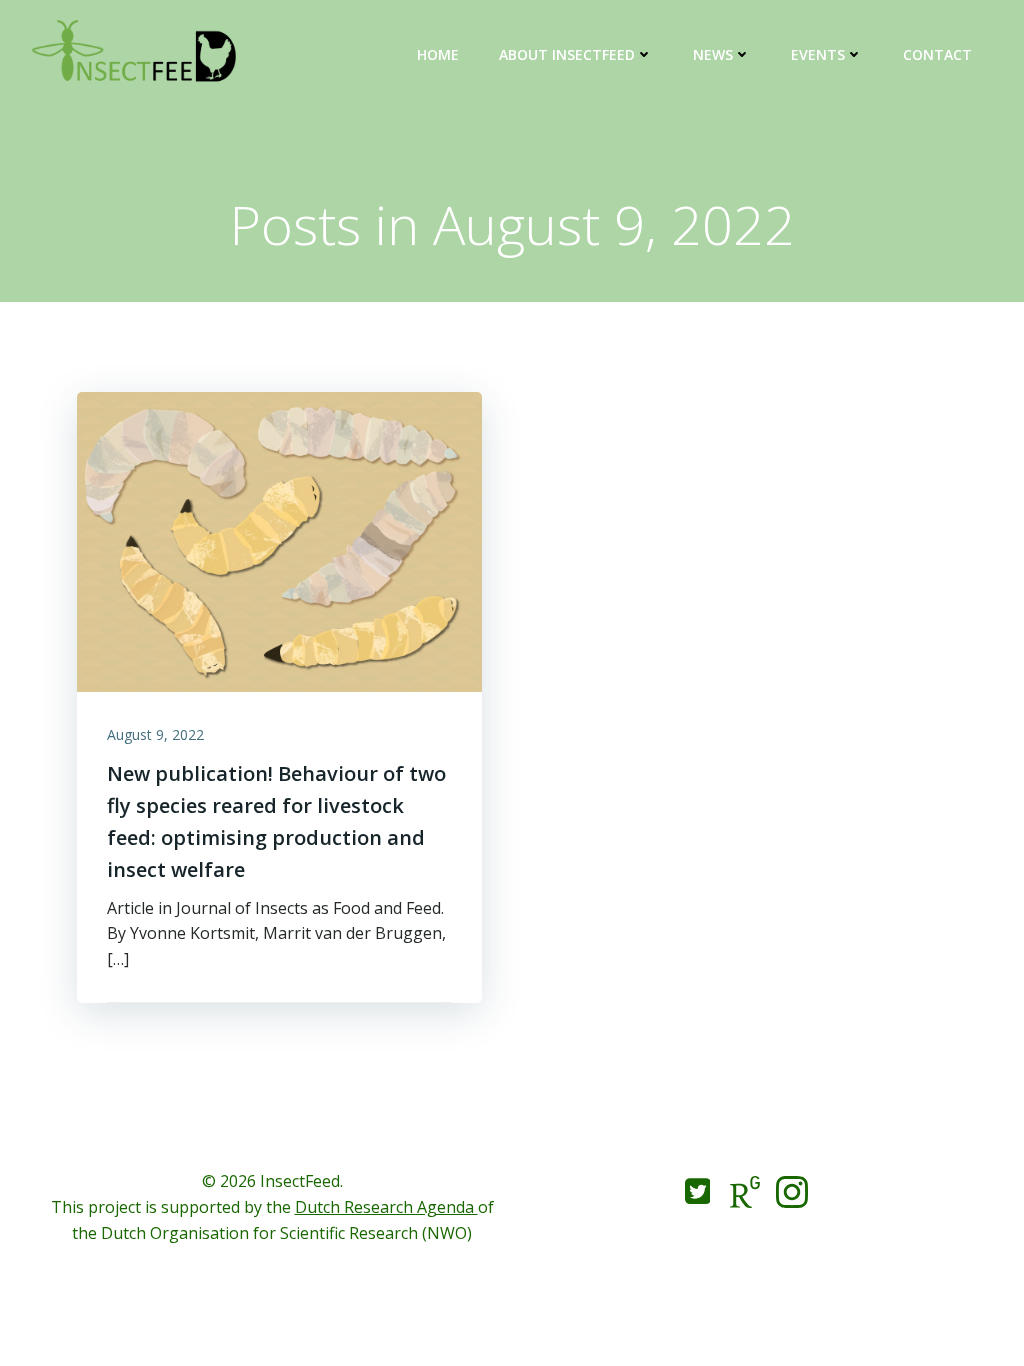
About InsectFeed (567, 54)
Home (438, 54)
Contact (937, 54)
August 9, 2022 (155, 734)
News (713, 54)
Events (818, 54)
